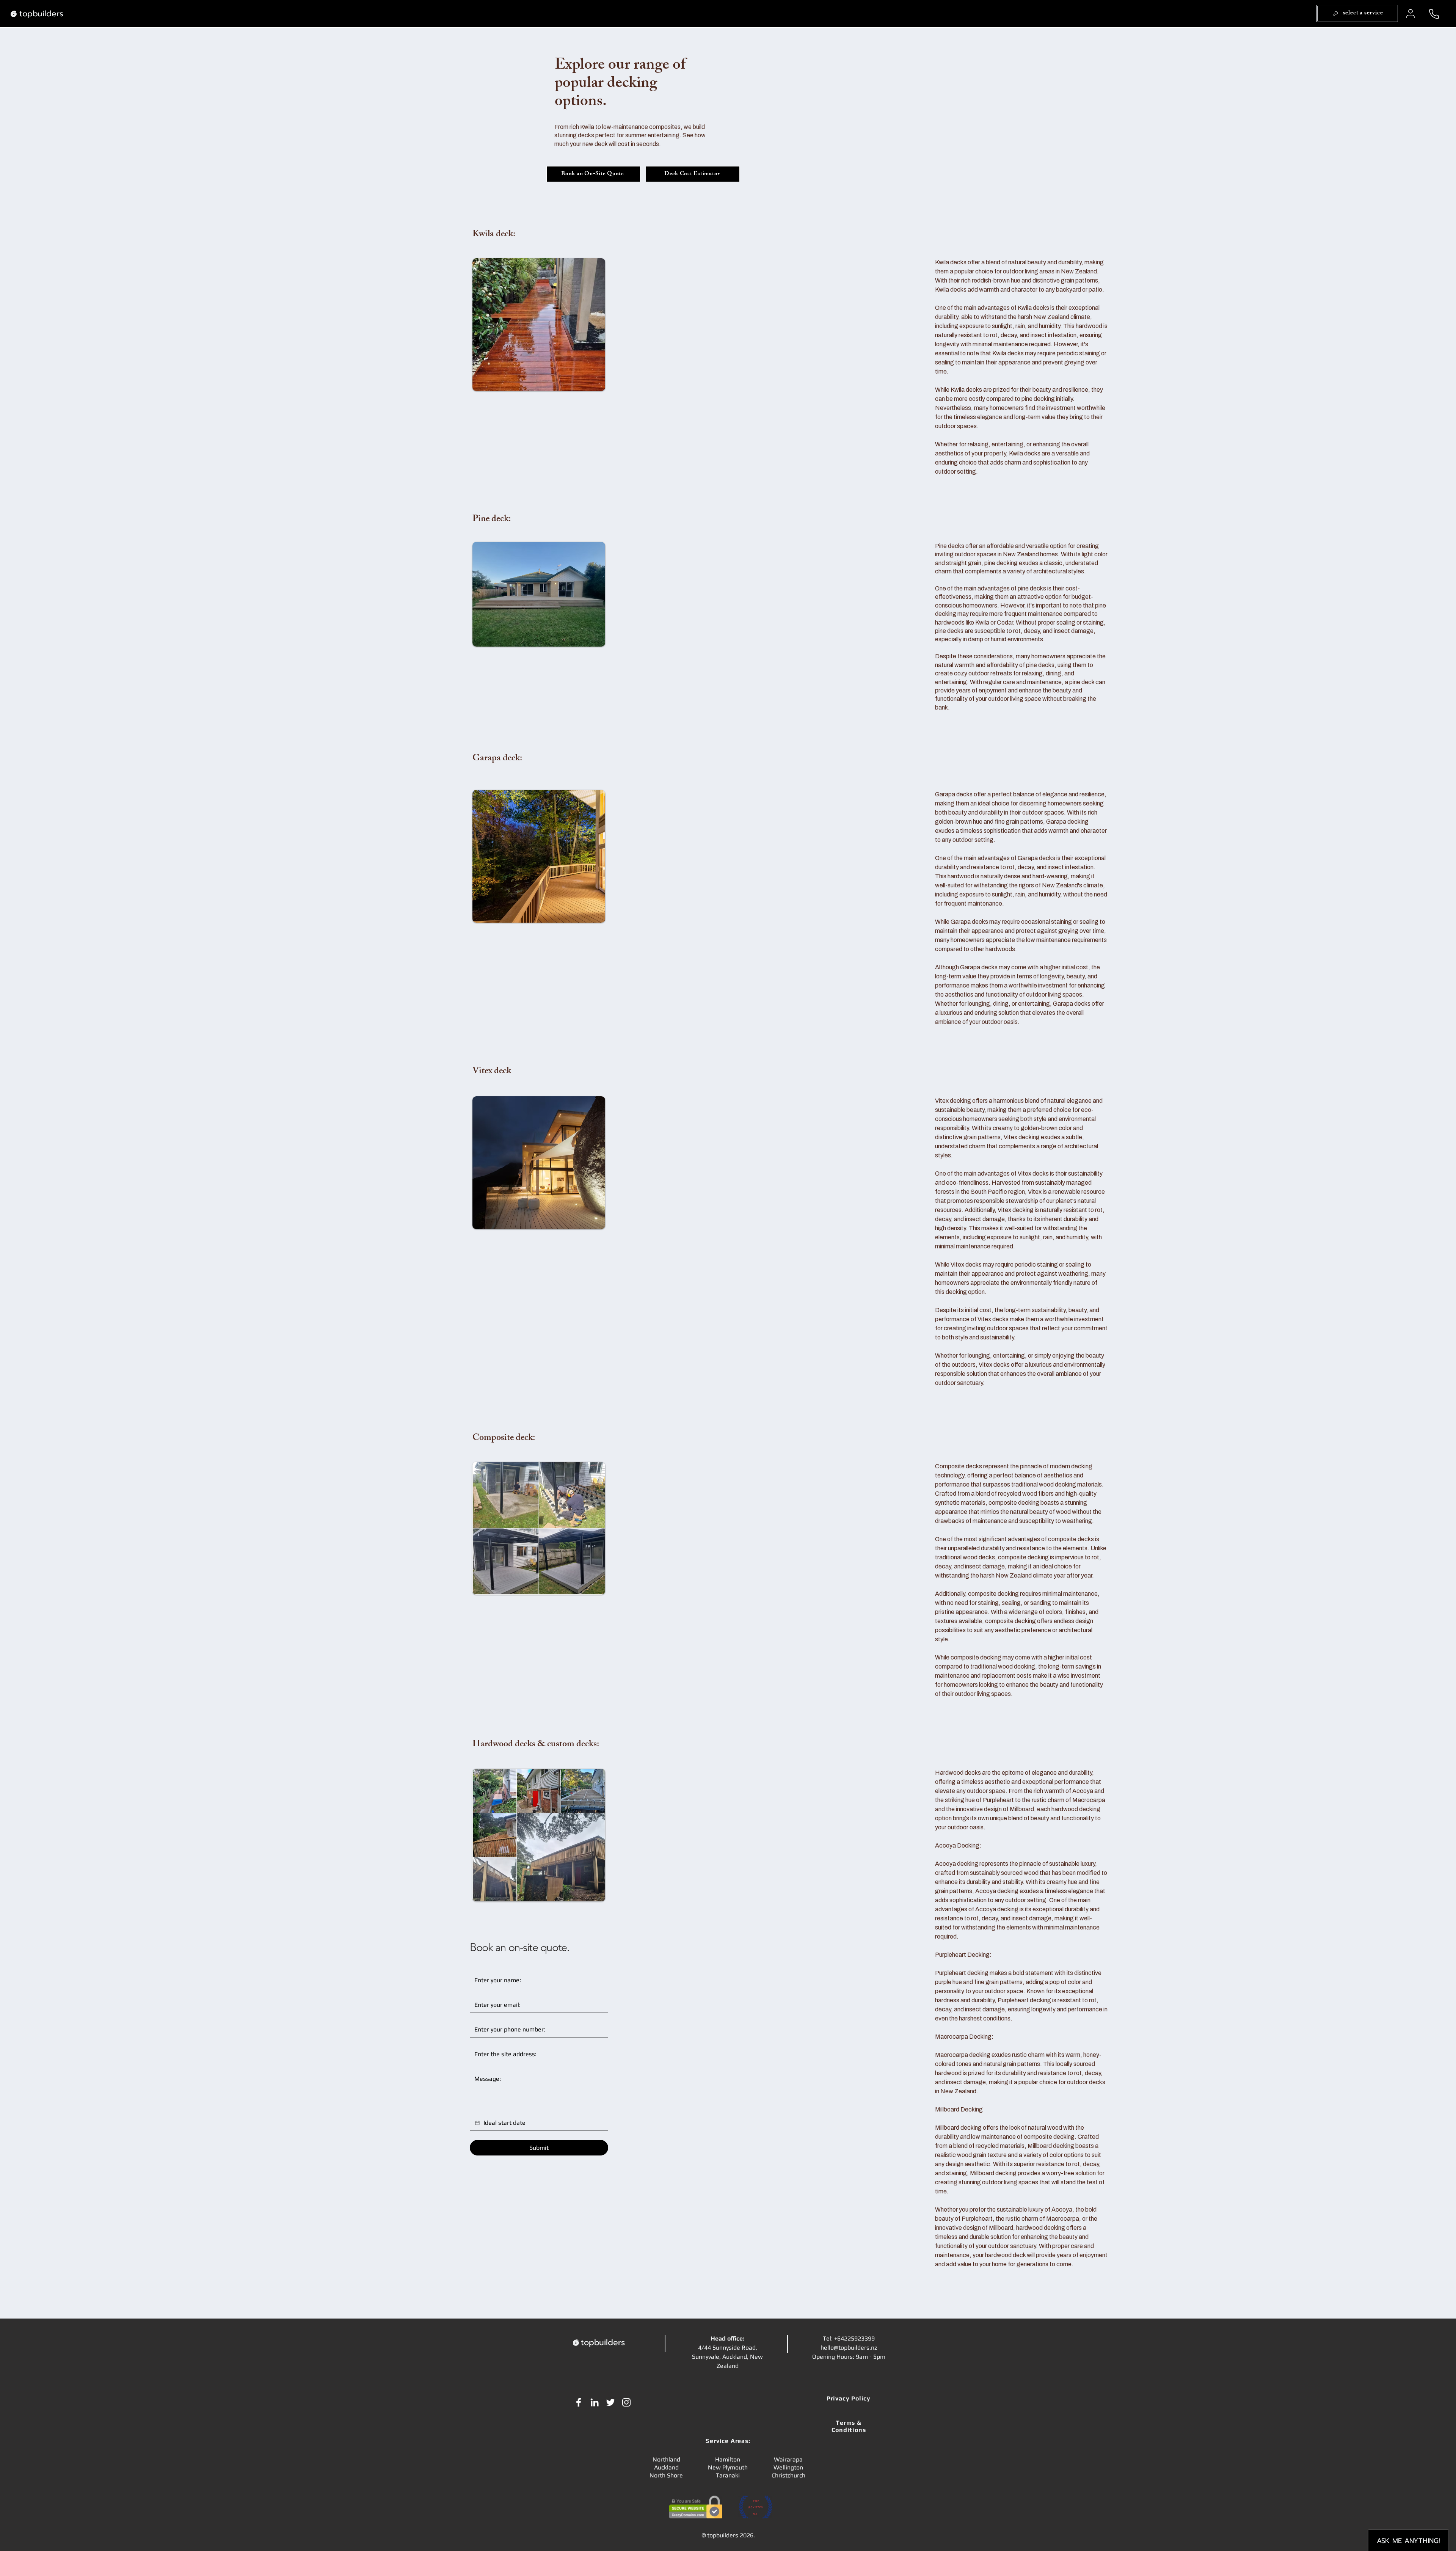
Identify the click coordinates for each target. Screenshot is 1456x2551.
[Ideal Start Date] (477, 2123)
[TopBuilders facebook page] (579, 2402)
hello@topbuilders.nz (849, 2348)
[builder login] (1411, 14)
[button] (1357, 13)
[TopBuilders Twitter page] (610, 2402)
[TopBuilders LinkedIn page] (595, 2402)
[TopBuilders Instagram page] (626, 2402)
